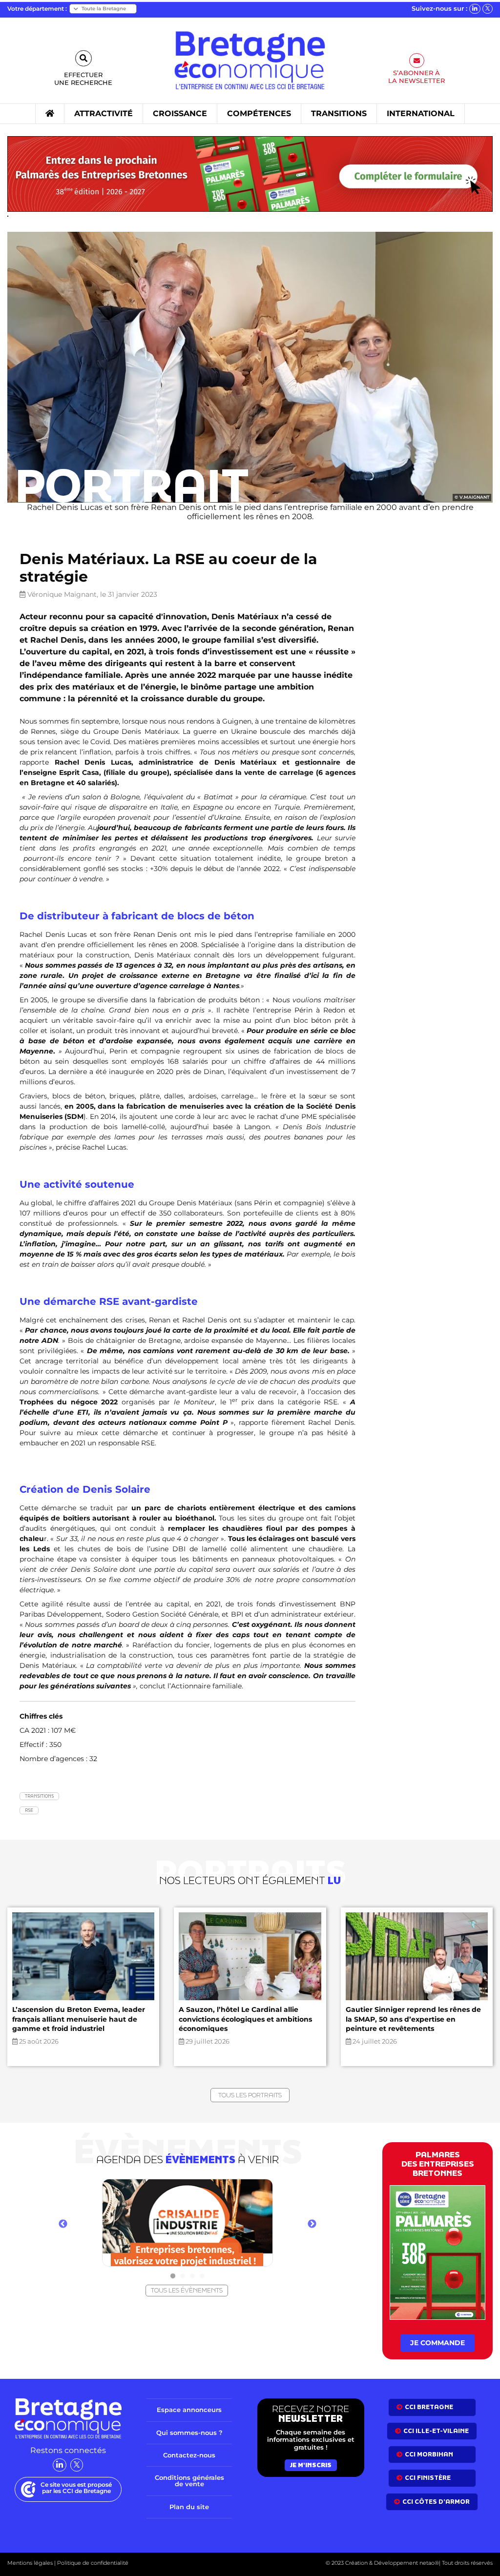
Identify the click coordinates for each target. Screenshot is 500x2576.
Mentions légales (30, 2563)
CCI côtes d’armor (436, 2502)
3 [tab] (192, 2276)
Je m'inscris (311, 2465)
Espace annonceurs (189, 2410)
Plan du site (189, 2507)
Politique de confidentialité (92, 2563)
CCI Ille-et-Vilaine (436, 2431)
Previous (63, 2224)
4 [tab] (202, 2276)
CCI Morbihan (429, 2454)
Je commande (437, 2343)
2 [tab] (183, 2276)
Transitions (39, 1796)
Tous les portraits (250, 2095)
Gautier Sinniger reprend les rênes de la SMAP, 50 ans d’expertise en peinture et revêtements (413, 2019)
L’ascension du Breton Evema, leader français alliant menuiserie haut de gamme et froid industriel (79, 2019)
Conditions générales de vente (189, 2481)
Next (312, 2224)
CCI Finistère (428, 2478)
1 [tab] (173, 2276)
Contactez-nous (189, 2455)
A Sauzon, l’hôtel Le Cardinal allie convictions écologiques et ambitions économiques (245, 2019)
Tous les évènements (187, 2290)
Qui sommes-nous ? (189, 2433)
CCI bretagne (429, 2407)
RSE (29, 1810)
